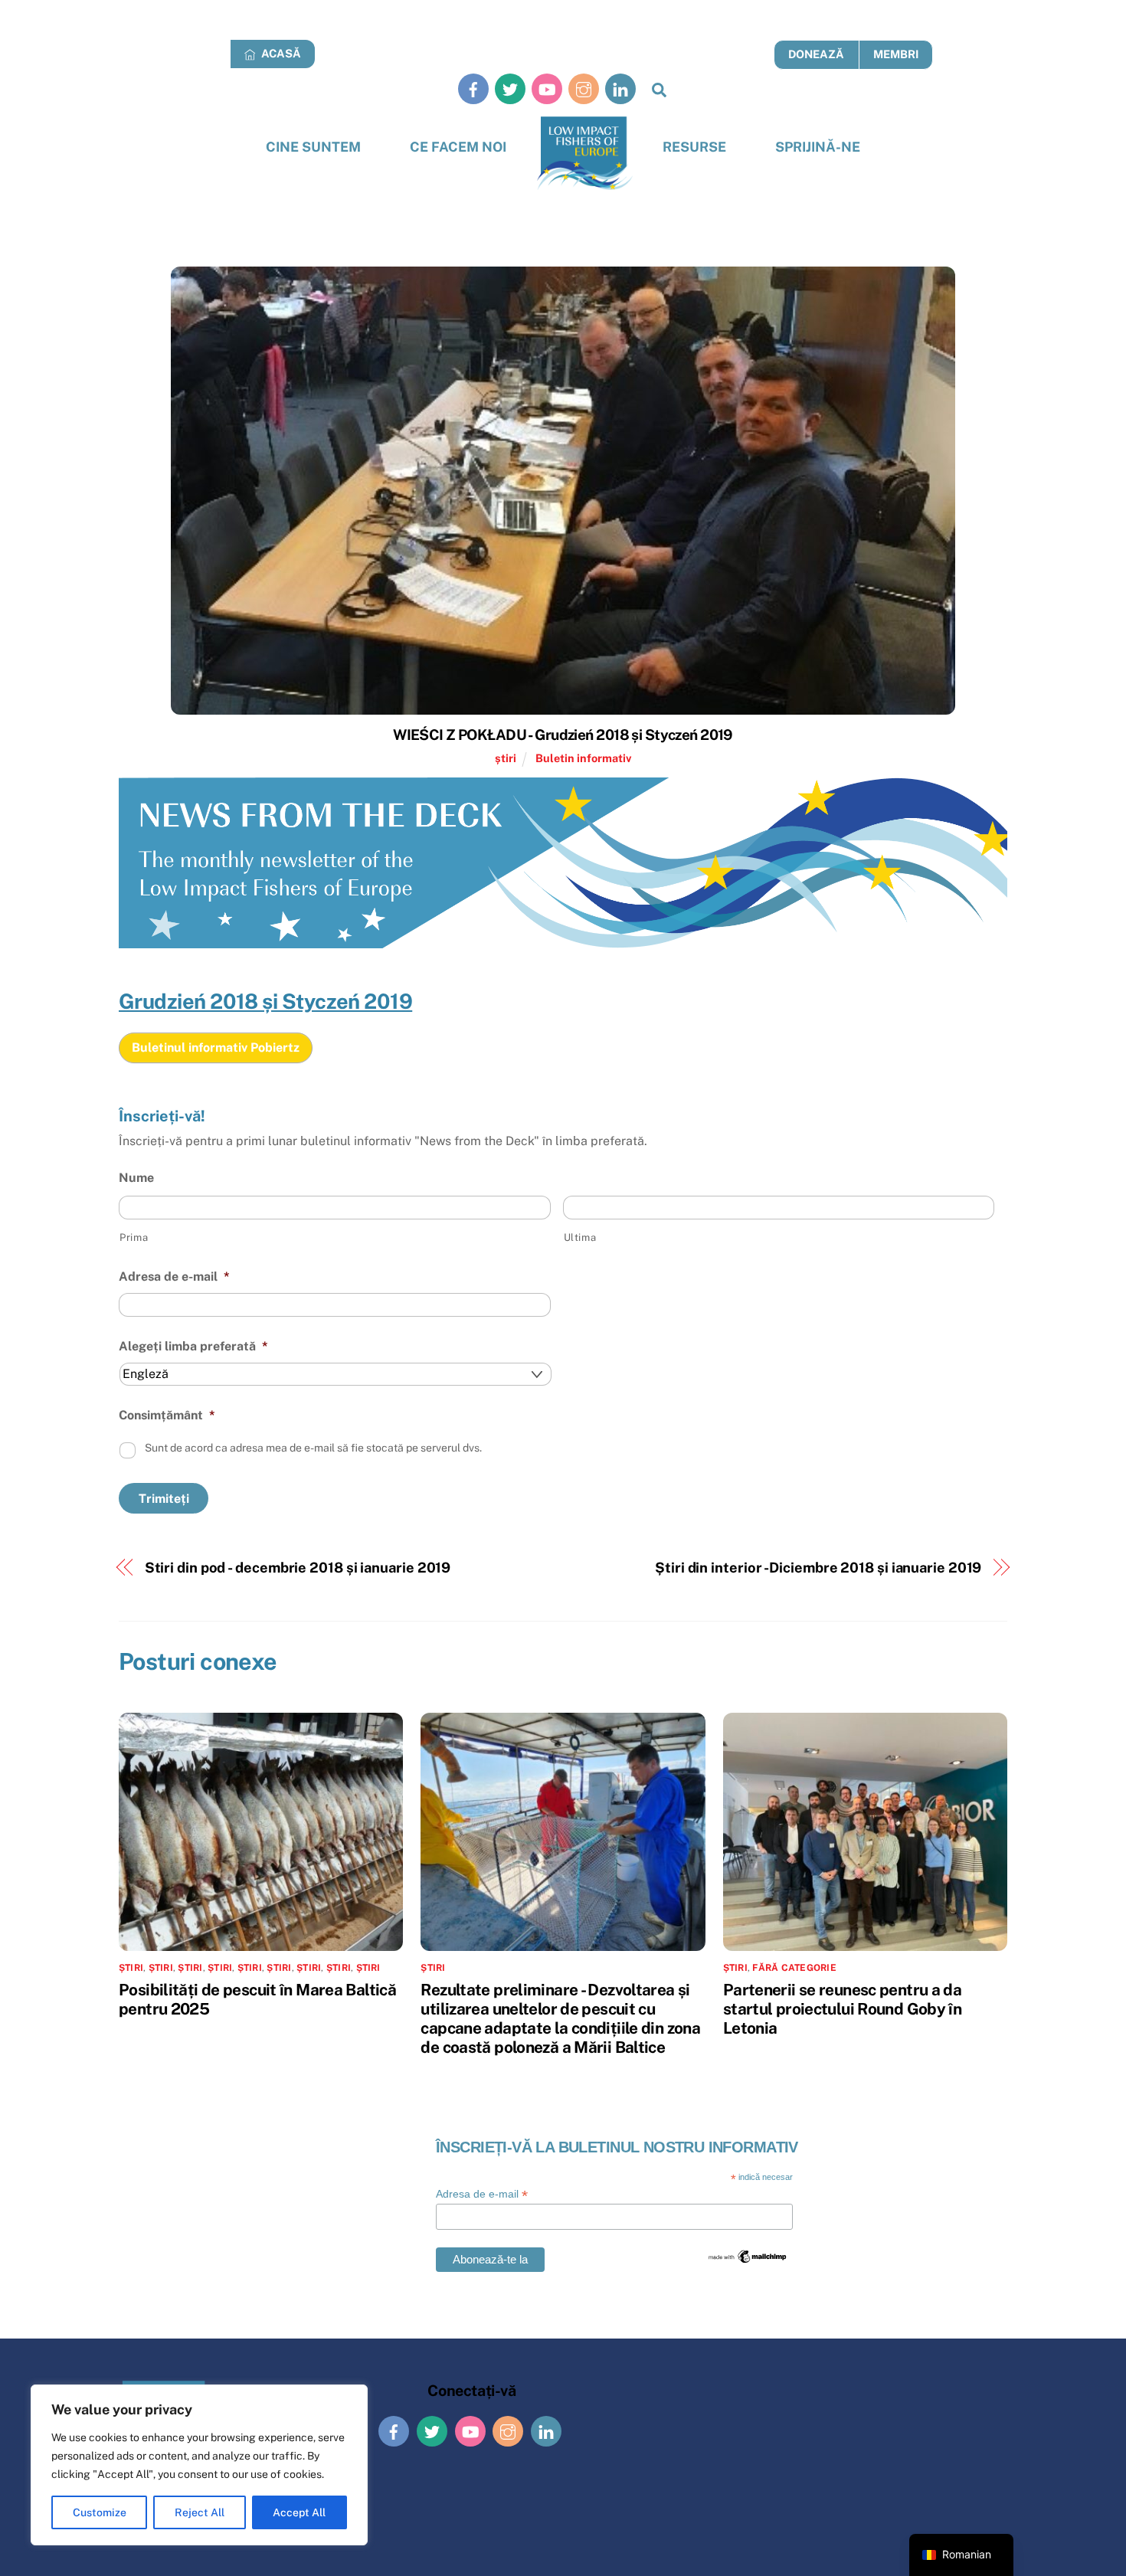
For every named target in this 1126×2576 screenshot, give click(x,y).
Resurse (694, 147)
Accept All (299, 2512)
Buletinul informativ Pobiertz (216, 1047)
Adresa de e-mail (174, 1277)
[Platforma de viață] (585, 154)
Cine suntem (313, 147)
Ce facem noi (458, 147)
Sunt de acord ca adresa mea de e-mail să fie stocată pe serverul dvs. (313, 1448)
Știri (339, 1968)
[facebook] (473, 88)
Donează (816, 54)
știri (506, 758)
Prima (134, 1237)
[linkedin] (620, 88)
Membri (896, 54)
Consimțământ (167, 1415)
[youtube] (547, 88)
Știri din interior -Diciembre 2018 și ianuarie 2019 (818, 1568)
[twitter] (510, 88)
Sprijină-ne (818, 147)
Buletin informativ (583, 758)
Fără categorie (794, 1968)
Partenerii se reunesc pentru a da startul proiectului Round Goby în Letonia (842, 2009)
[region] (199, 2465)
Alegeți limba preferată (193, 1346)
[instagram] (584, 88)
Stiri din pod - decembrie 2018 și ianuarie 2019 (298, 1568)
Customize (100, 2512)
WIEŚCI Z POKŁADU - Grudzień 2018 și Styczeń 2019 (563, 735)
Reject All (200, 2512)
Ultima (580, 1237)
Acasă (280, 53)
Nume (136, 1178)
